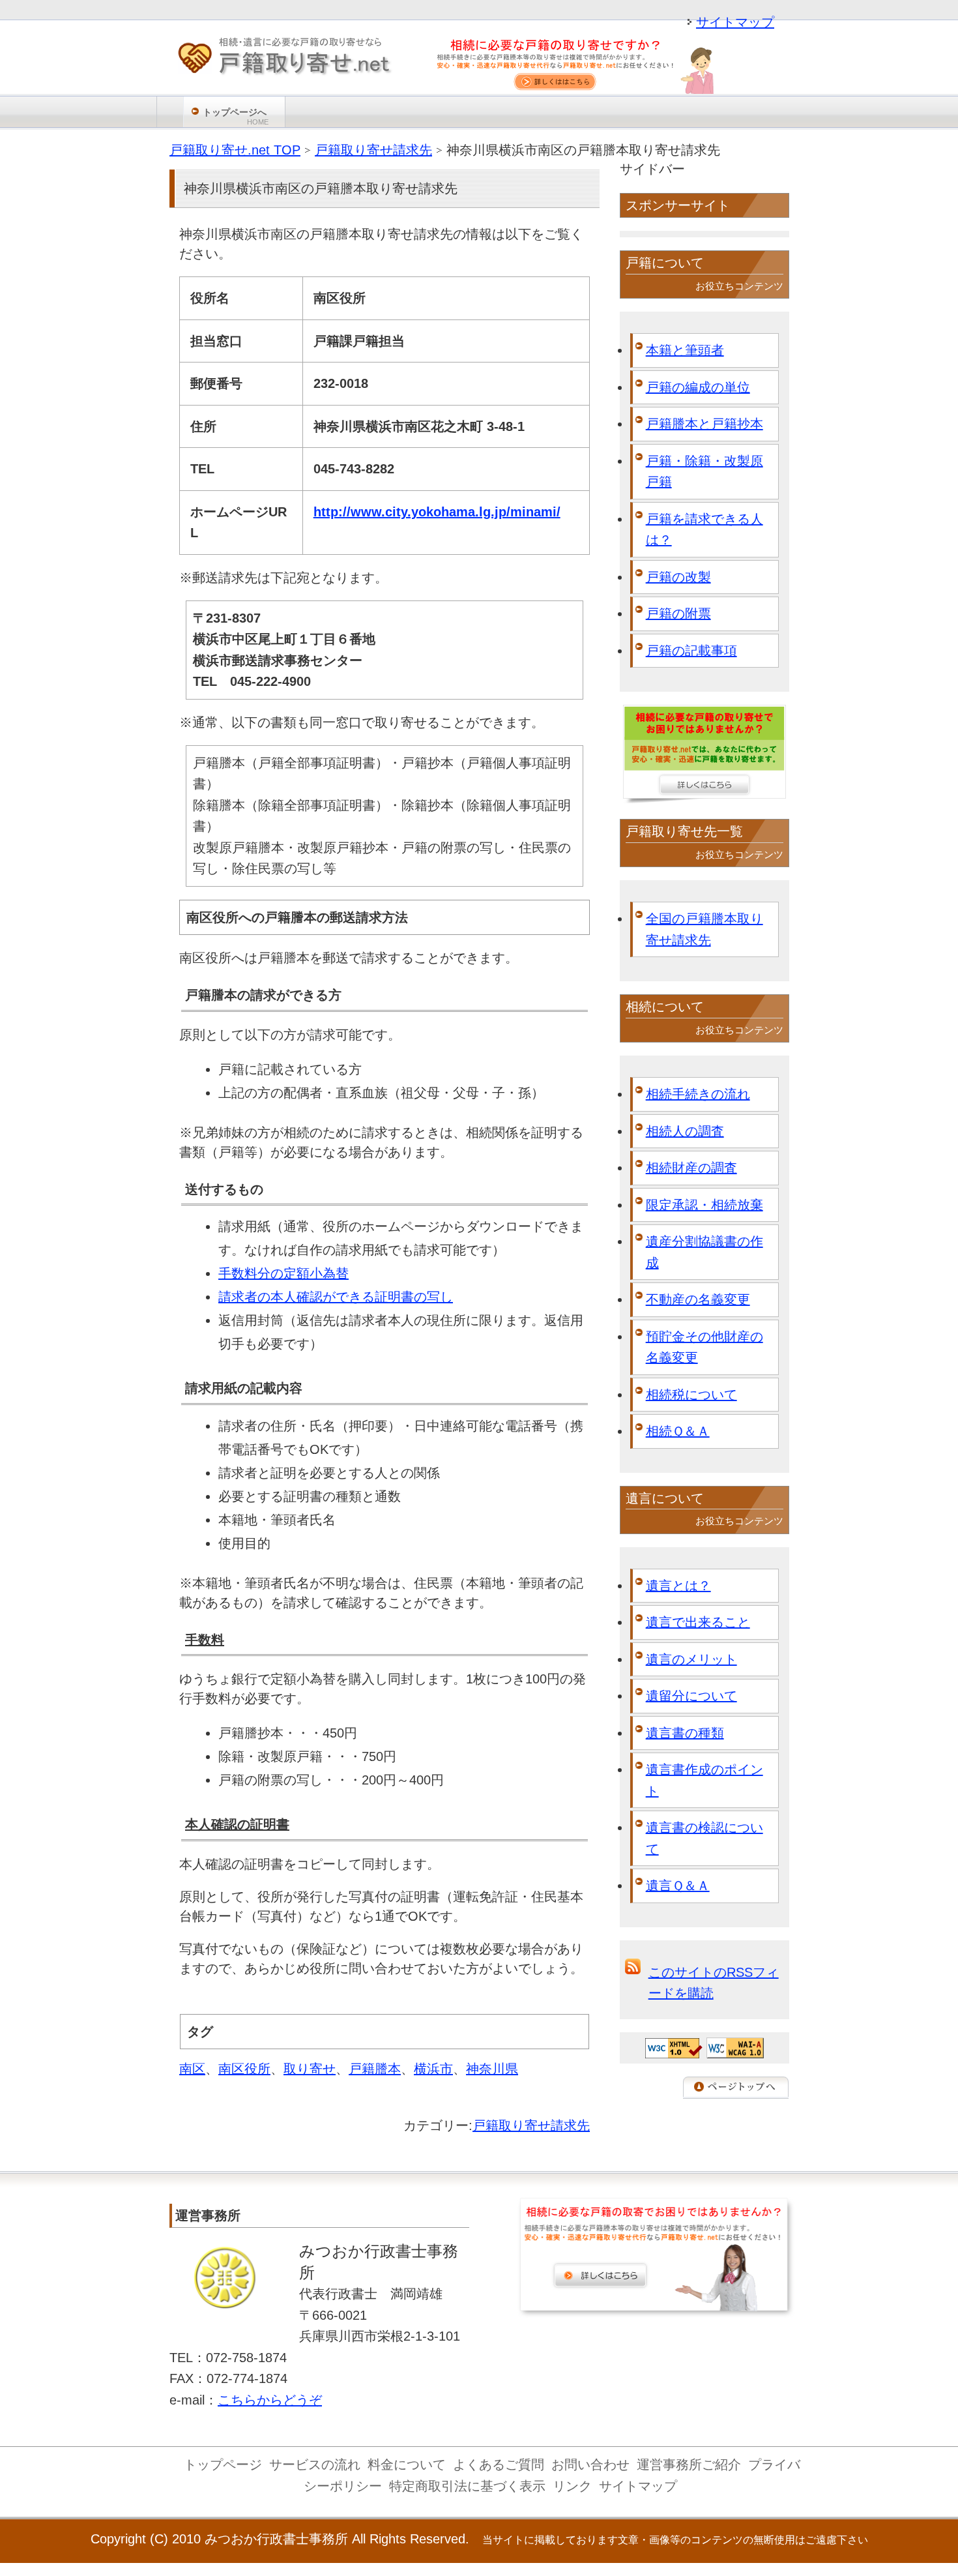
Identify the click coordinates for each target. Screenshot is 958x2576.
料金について (407, 2465)
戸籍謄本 (375, 2069)
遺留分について (691, 1696)
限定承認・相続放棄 (704, 1205)
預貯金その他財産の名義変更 (704, 1347)
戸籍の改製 (678, 577)
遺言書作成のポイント (704, 1780)
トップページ (223, 2465)
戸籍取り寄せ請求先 (531, 2125)
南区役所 (244, 2069)
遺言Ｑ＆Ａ (678, 1886)
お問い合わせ (590, 2465)
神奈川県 (492, 2069)
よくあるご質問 (499, 2465)
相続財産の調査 (691, 1168)
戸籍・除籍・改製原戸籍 (704, 472)
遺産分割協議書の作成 (704, 1252)
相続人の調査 (685, 1131)
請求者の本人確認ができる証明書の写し (336, 1297)
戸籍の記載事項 (691, 651)
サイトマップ (735, 22)
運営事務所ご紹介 (689, 2465)
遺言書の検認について (704, 1838)
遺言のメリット (691, 1659)
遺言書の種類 (685, 1733)
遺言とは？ (678, 1586)
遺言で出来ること (698, 1622)
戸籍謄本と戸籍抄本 (704, 424)
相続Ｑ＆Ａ (678, 1431)
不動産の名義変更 (698, 1299)
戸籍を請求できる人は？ (704, 530)
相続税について (691, 1395)
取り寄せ (310, 2069)
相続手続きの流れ (698, 1094)
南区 (192, 2069)
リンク (572, 2486)
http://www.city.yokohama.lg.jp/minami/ (437, 512)
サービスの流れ (315, 2465)
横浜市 (433, 2069)
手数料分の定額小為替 (283, 1273)
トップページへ (236, 116)
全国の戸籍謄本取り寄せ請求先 (704, 929)
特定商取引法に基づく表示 (467, 2486)
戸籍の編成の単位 (698, 387)
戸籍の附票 (678, 614)
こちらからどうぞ (270, 2400)
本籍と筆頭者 (685, 350)
